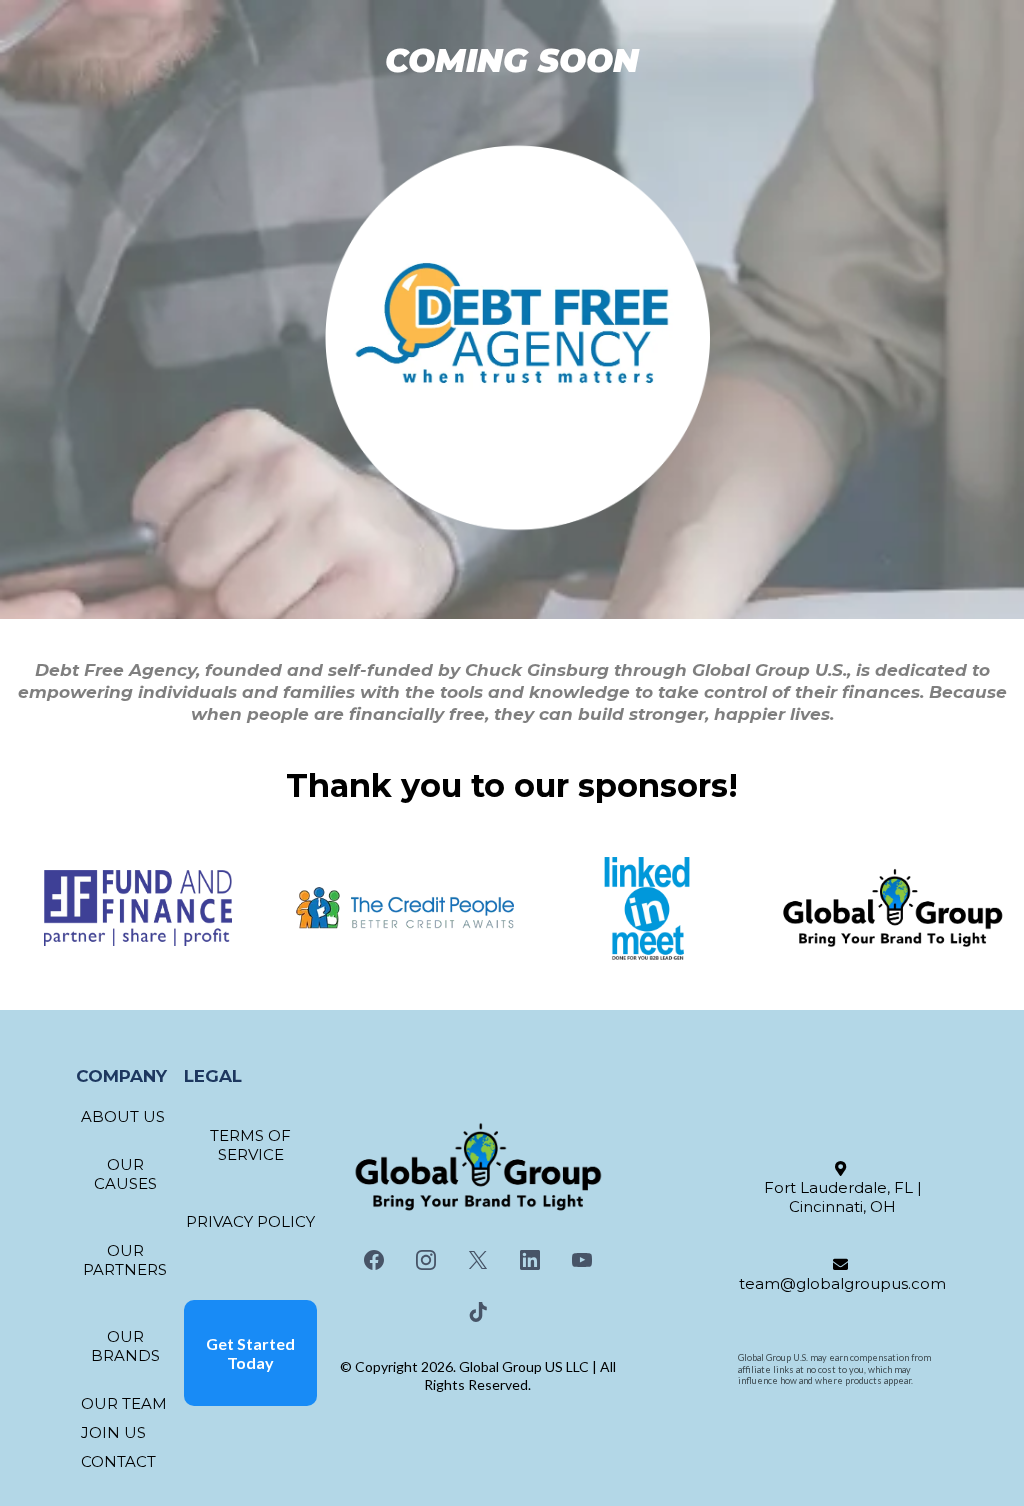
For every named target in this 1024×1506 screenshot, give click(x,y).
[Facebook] (374, 1260)
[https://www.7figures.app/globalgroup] (138, 908)
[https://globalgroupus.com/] (892, 908)
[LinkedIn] (530, 1260)
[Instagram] (426, 1260)
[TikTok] (478, 1312)
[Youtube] (582, 1260)
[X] (478, 1260)
